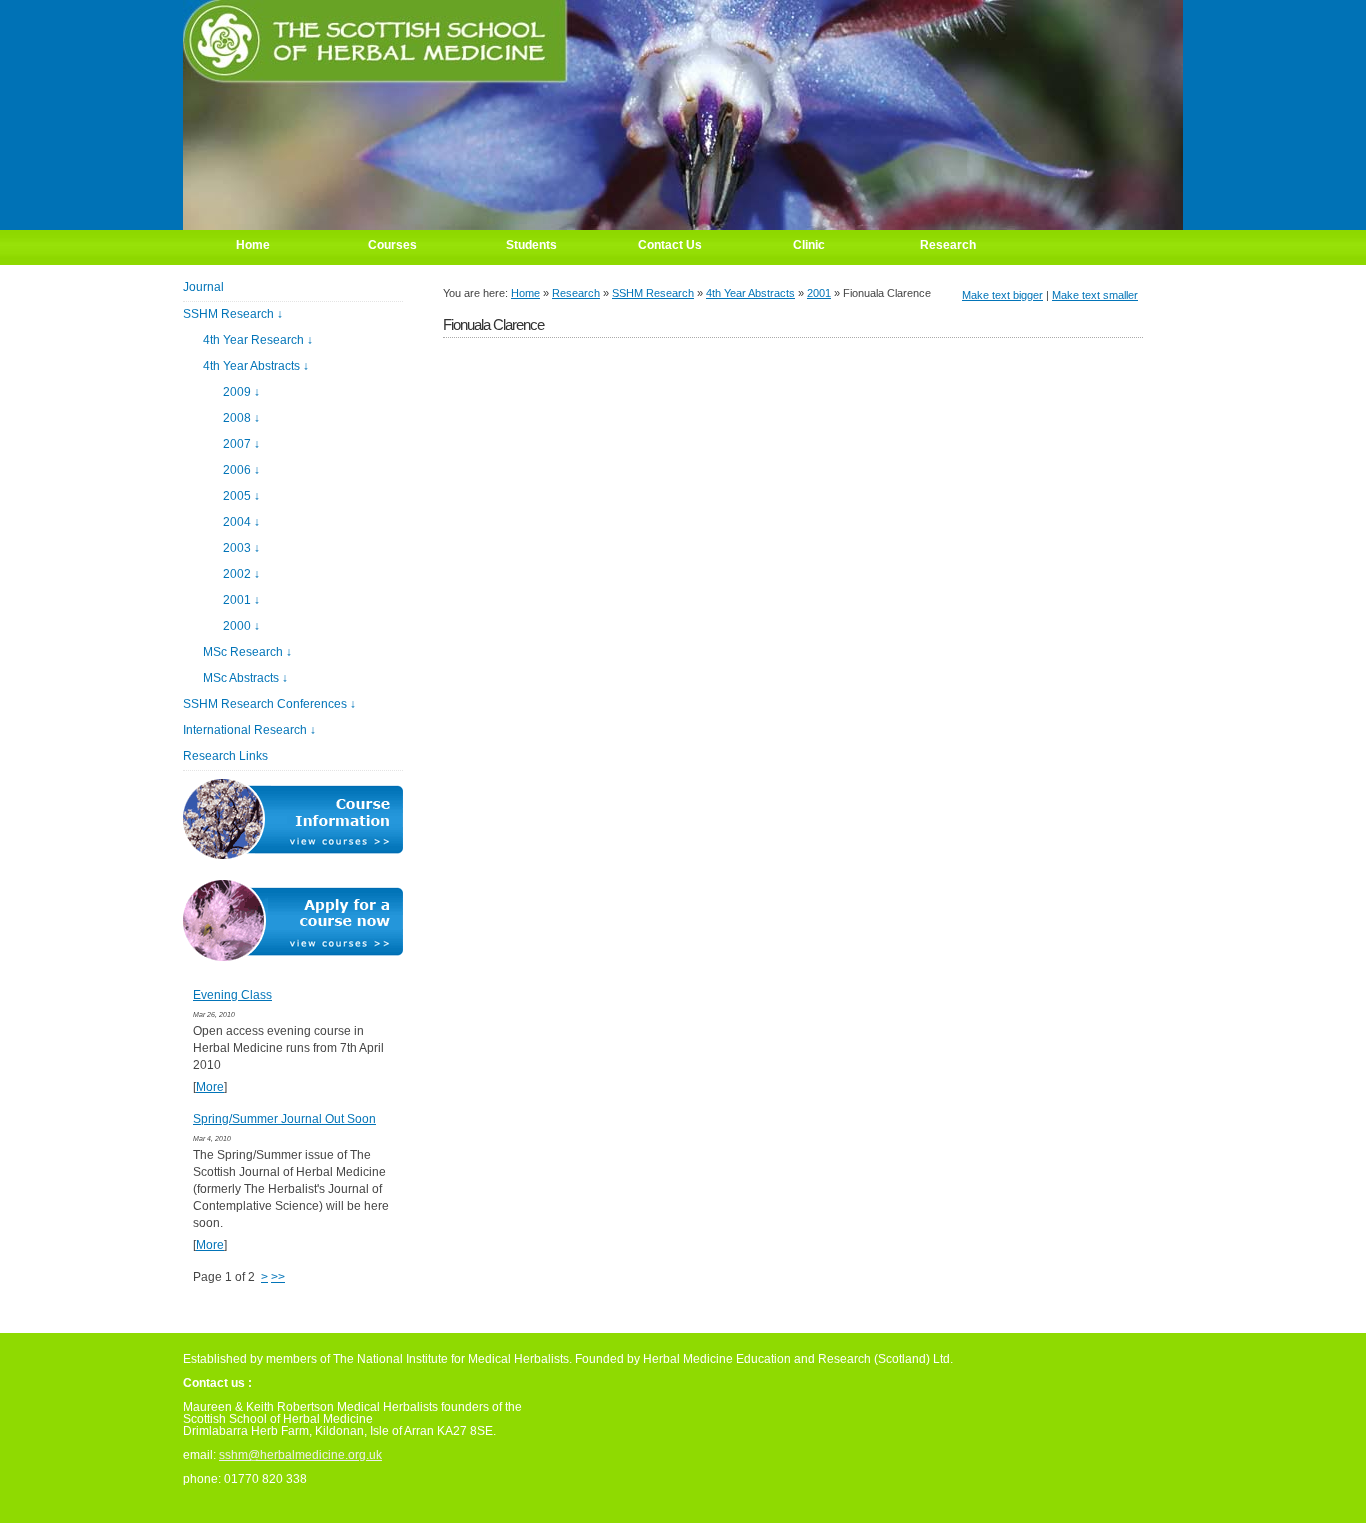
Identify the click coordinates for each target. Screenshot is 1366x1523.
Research (576, 293)
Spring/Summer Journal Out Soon (284, 1119)
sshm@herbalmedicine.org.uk (300, 1455)
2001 (819, 293)
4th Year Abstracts (750, 293)
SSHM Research (653, 293)
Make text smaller (1095, 295)
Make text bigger (1002, 295)
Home (525, 293)
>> (278, 1277)
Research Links (225, 756)
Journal (203, 287)
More (210, 1087)
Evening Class (232, 995)
